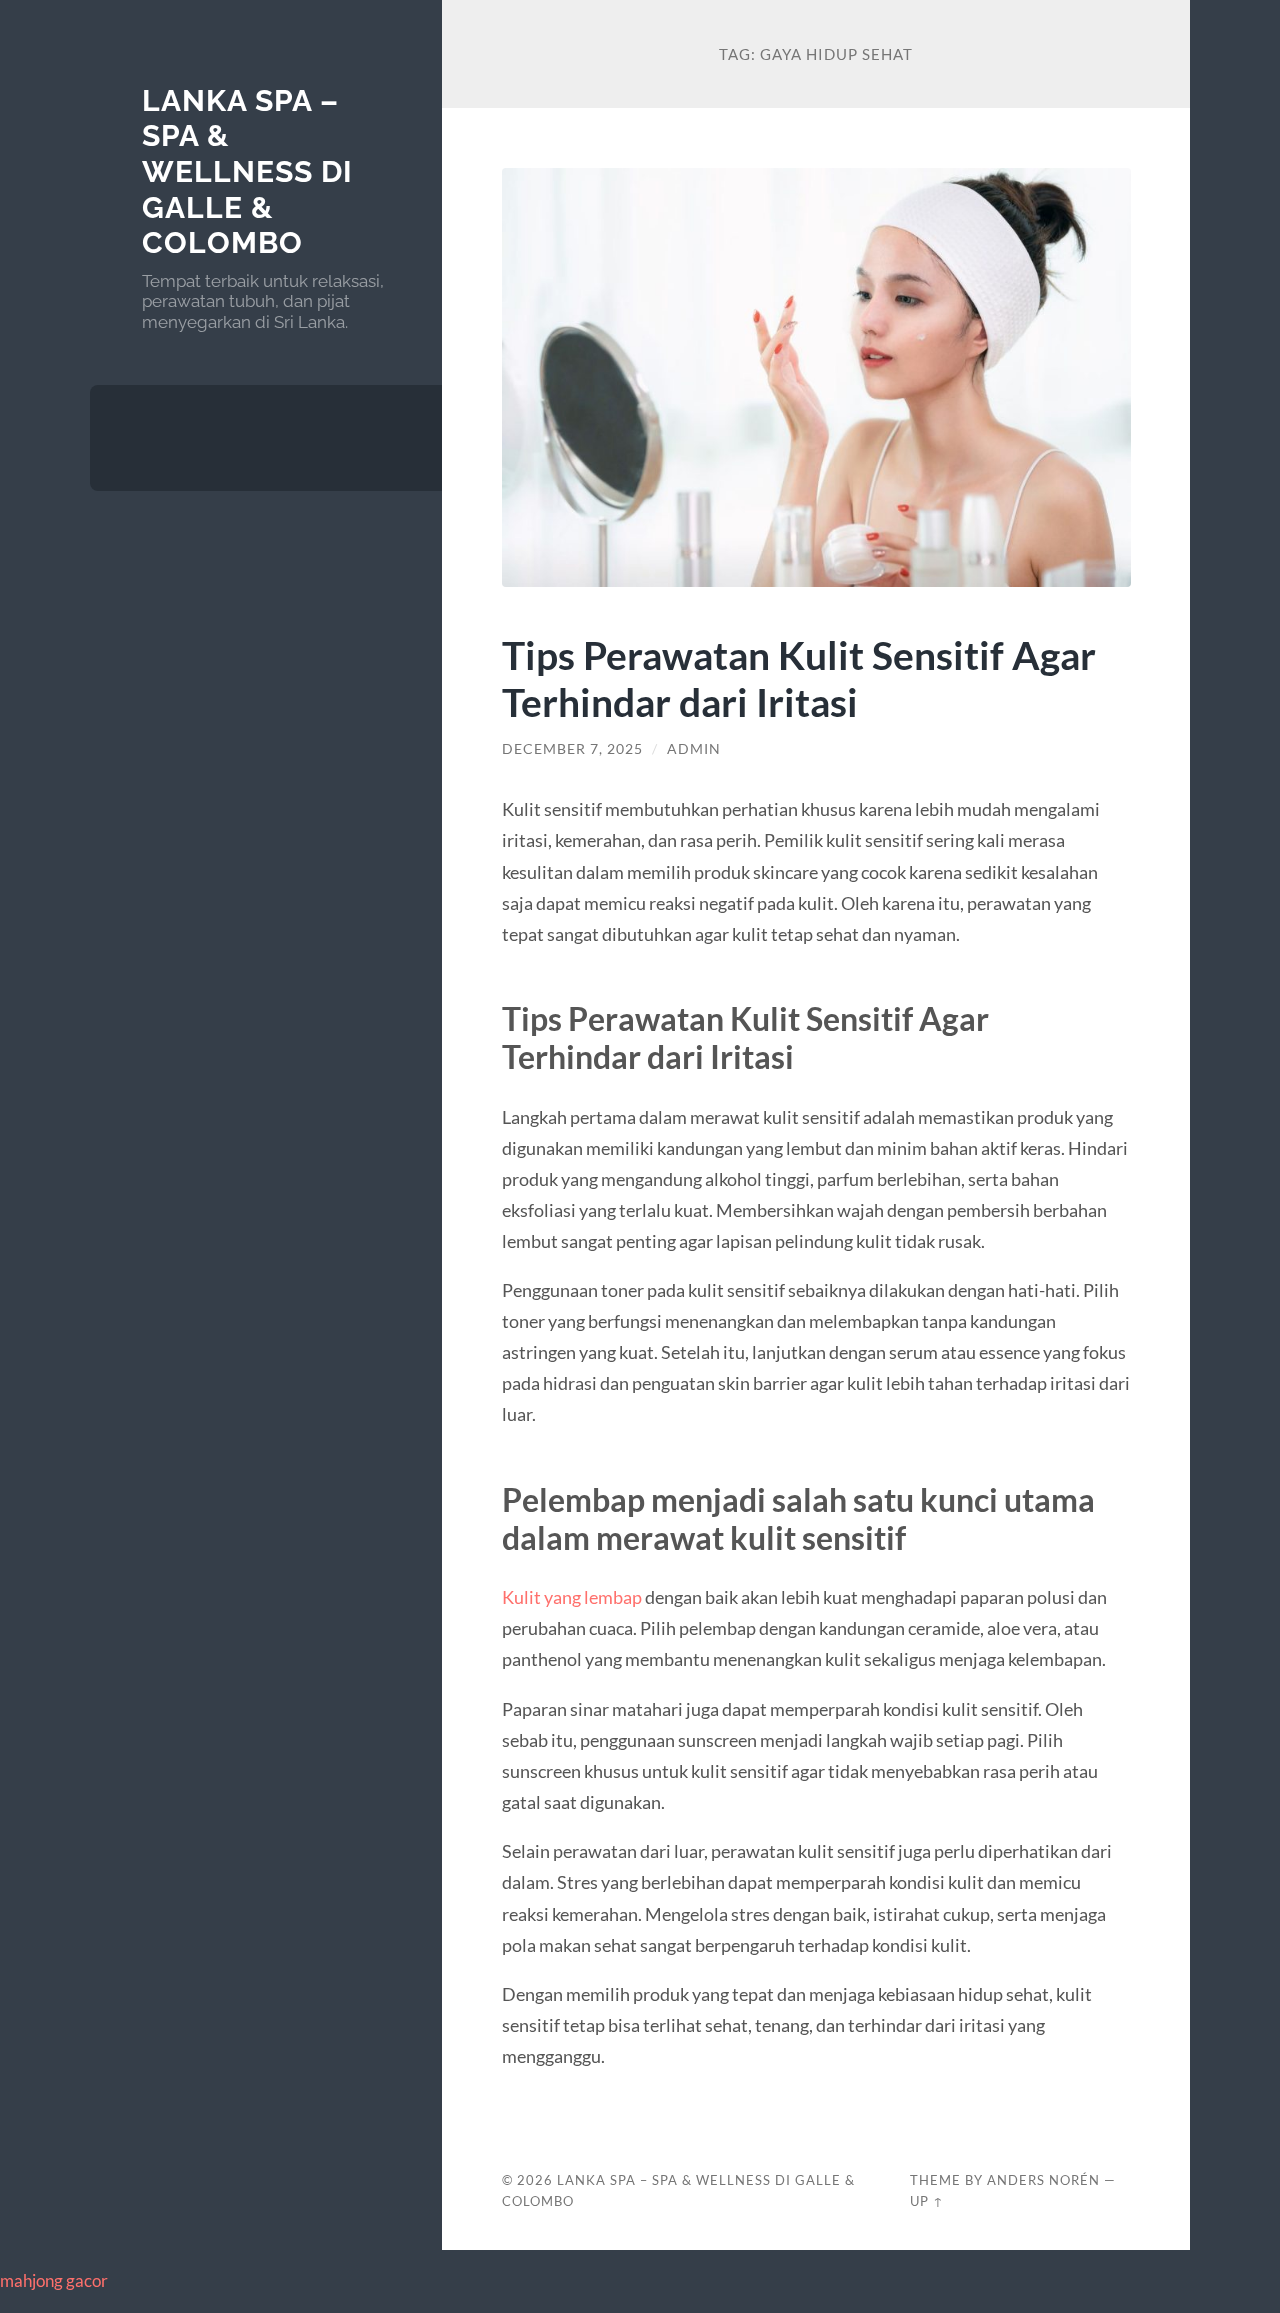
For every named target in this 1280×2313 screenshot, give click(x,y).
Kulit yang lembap (572, 1597)
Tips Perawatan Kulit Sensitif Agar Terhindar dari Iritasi (799, 678)
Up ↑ (927, 2201)
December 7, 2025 (572, 749)
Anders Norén (1043, 2180)
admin (694, 749)
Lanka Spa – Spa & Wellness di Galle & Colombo (247, 172)
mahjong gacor (54, 2280)
